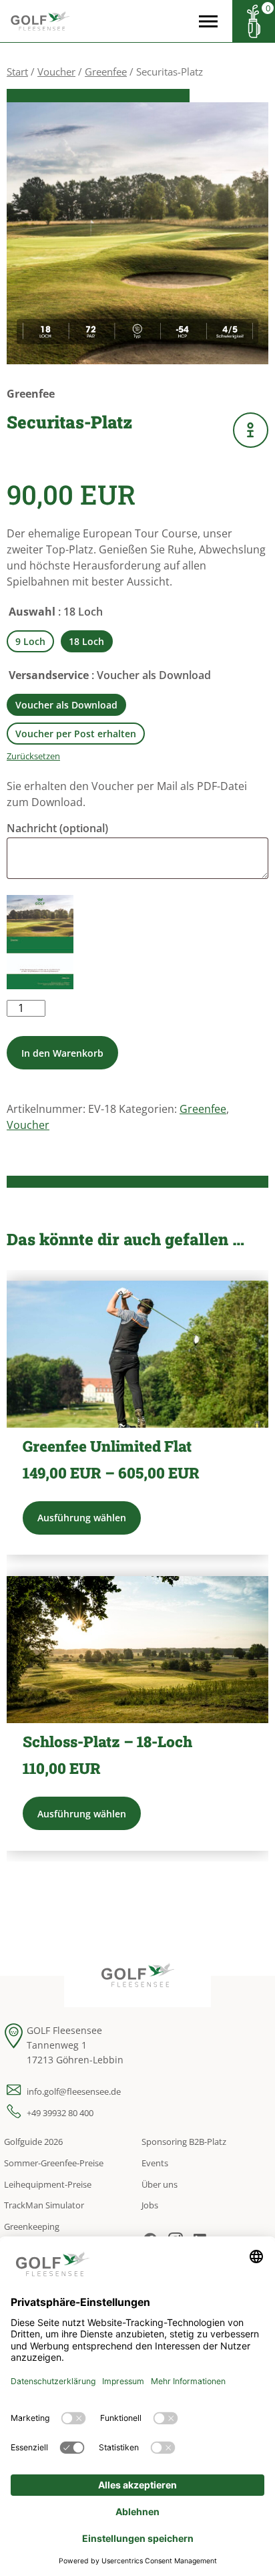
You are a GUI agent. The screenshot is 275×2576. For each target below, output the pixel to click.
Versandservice (49, 675)
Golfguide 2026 (33, 2142)
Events (155, 2163)
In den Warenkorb (62, 1053)
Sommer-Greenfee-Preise (54, 2163)
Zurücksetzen (33, 756)
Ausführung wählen (82, 1518)
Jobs (150, 2205)
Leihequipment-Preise (48, 2184)
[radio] (30, 641)
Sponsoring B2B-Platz (184, 2142)
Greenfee (106, 72)
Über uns (160, 2184)
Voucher (56, 72)
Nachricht (57, 828)
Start (17, 72)
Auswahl (32, 612)
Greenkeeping (32, 2226)
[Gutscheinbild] (40, 942)
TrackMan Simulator (44, 2205)
